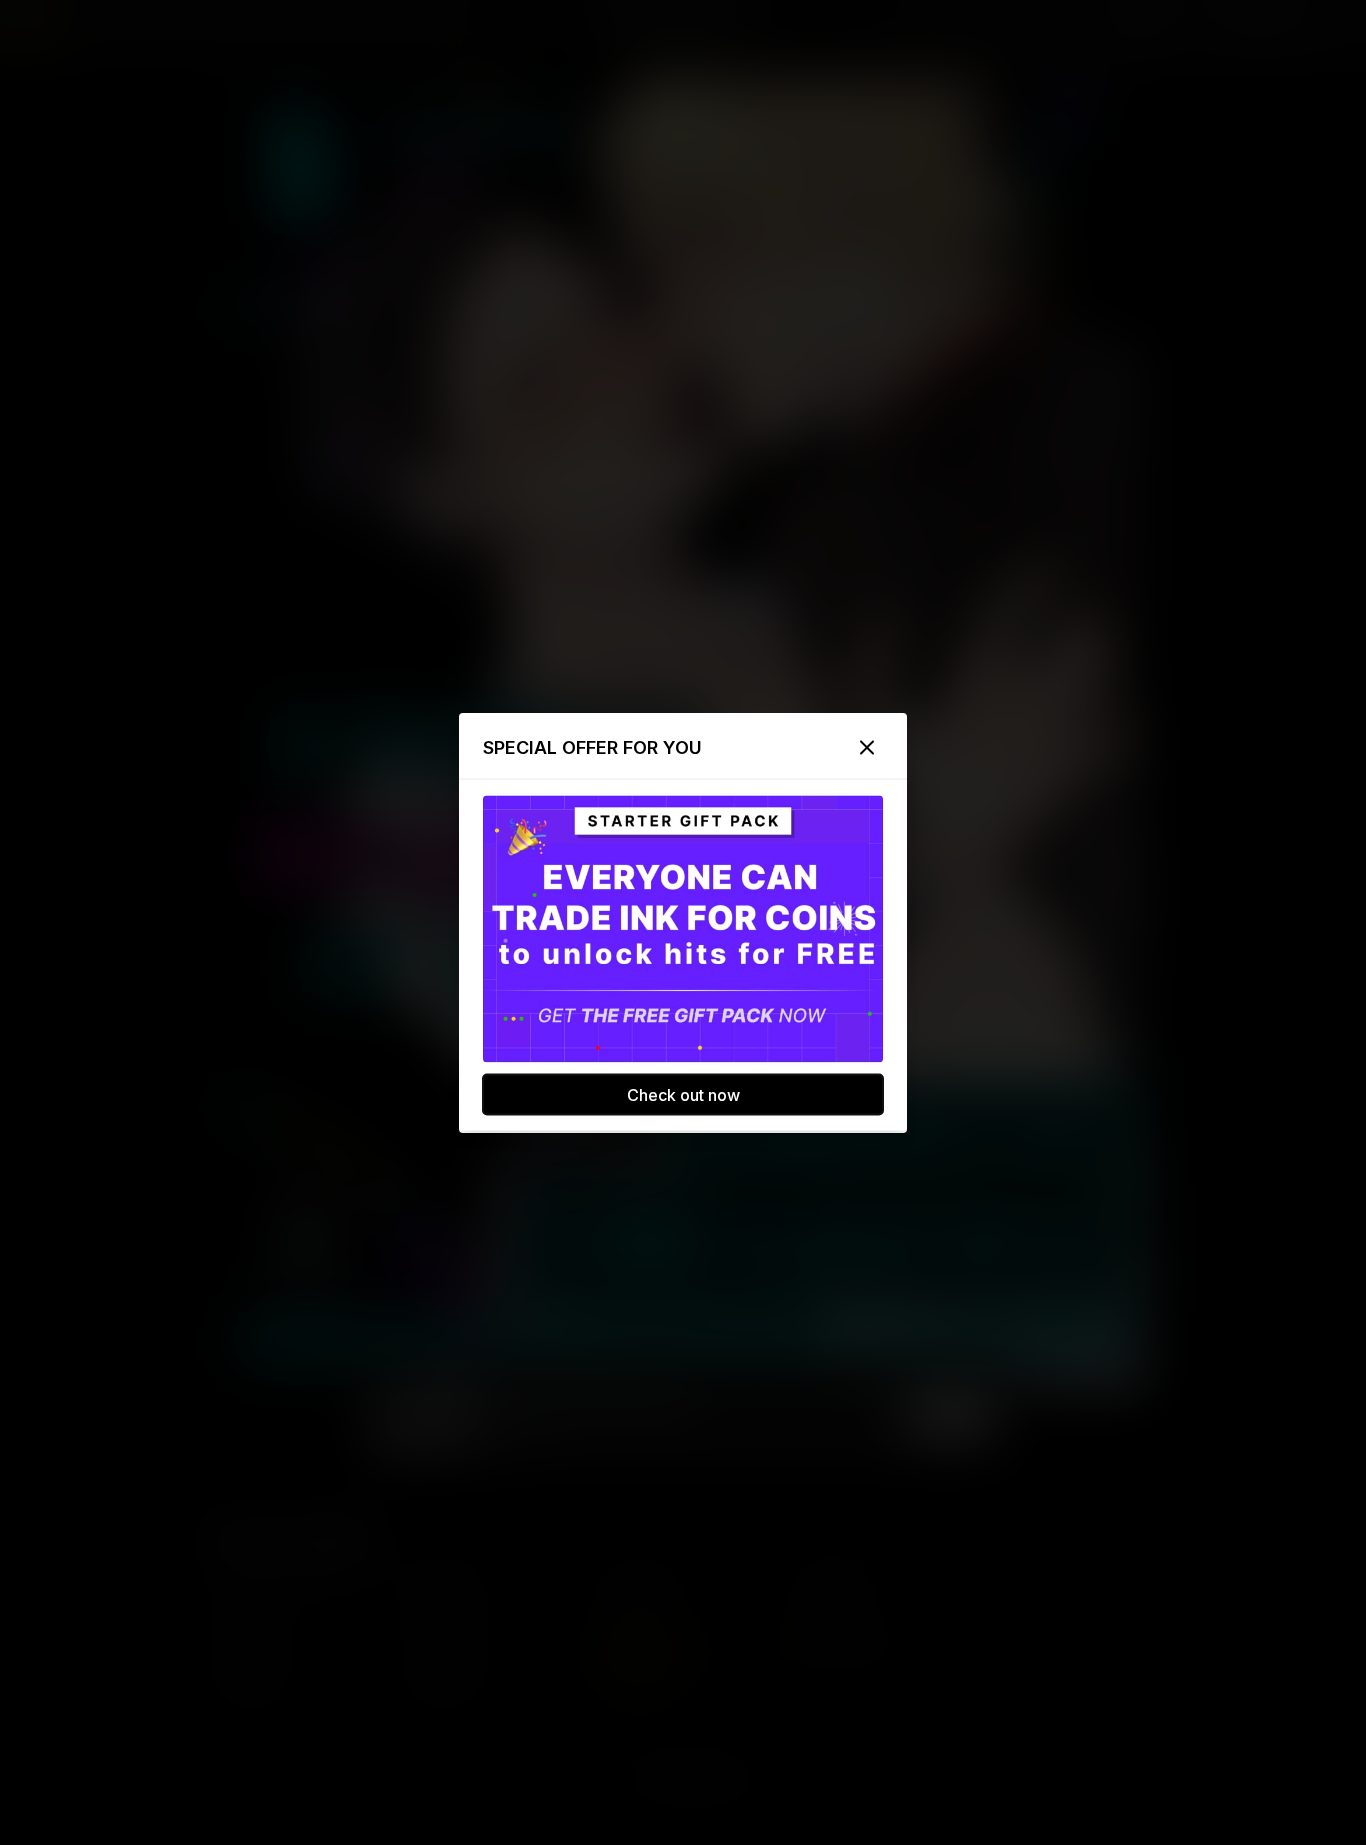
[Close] (867, 747)
